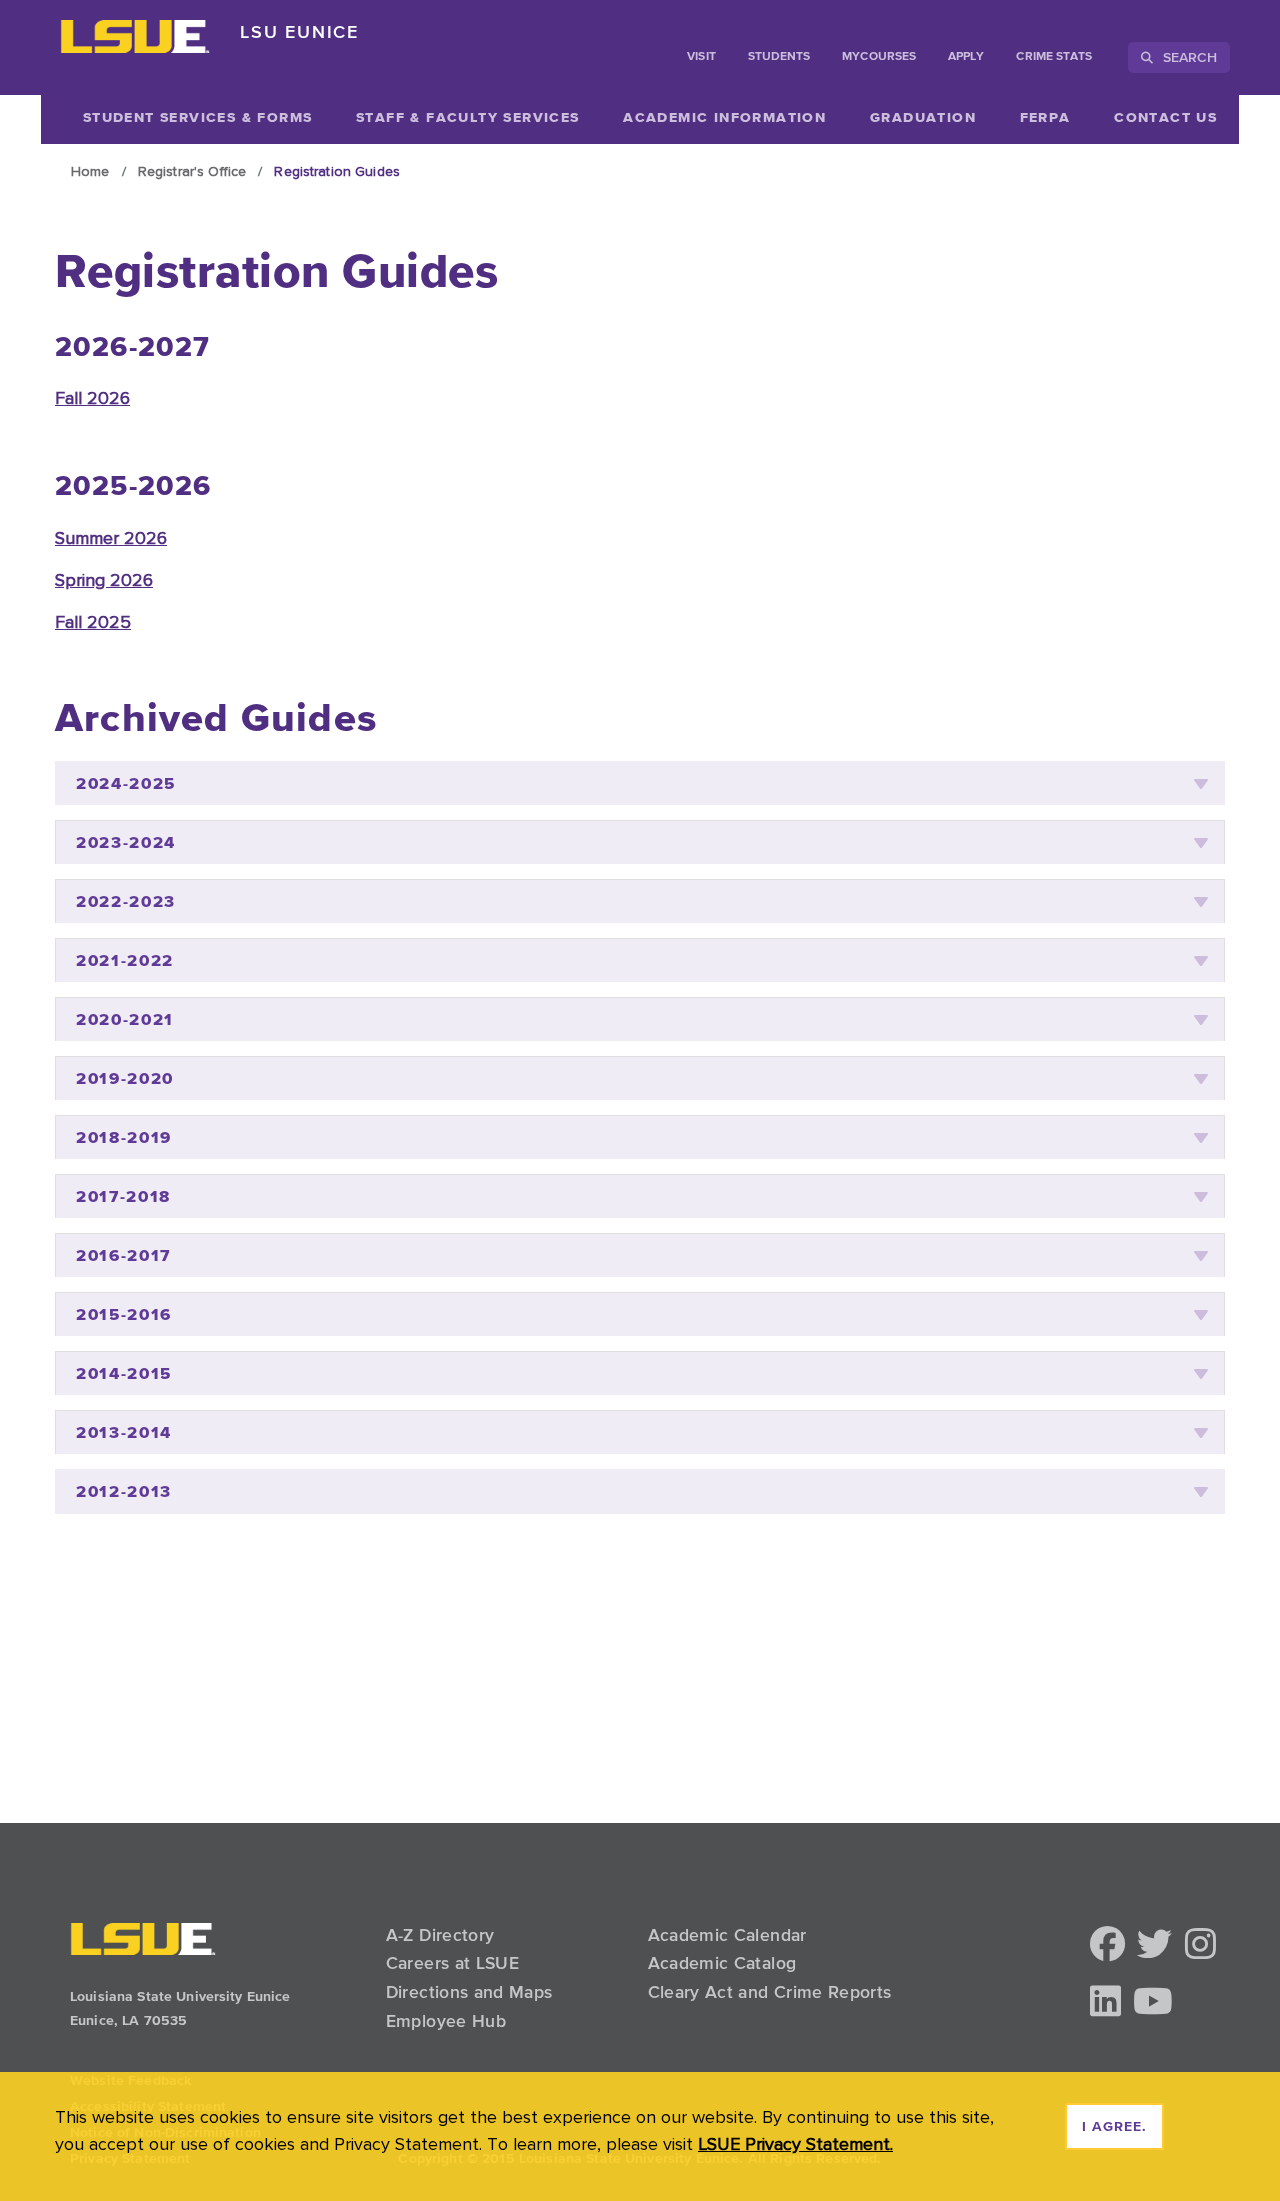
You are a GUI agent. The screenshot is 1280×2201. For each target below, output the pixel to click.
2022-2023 (126, 901)
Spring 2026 (104, 579)
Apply (966, 57)
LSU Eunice (299, 31)
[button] (1107, 1945)
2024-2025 (126, 783)
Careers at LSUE (452, 1963)
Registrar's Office (192, 171)
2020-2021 (125, 1019)
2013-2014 (124, 1432)
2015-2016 (124, 1314)
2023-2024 (126, 842)
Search (1187, 57)
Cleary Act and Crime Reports (770, 1992)
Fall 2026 (92, 397)
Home (90, 171)
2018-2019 (124, 1137)
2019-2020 (125, 1078)
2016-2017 (123, 1255)
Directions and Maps (469, 1992)
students (779, 57)
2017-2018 (123, 1196)
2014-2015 (124, 1373)
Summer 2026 (111, 537)
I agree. (1114, 2127)
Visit (701, 57)
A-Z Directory (440, 1935)
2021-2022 (125, 960)
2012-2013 (124, 1491)
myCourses (879, 57)
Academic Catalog (722, 1963)
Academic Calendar (727, 1935)
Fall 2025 (93, 621)
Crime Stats (1054, 57)
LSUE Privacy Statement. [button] (795, 2143)
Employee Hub (446, 2021)
